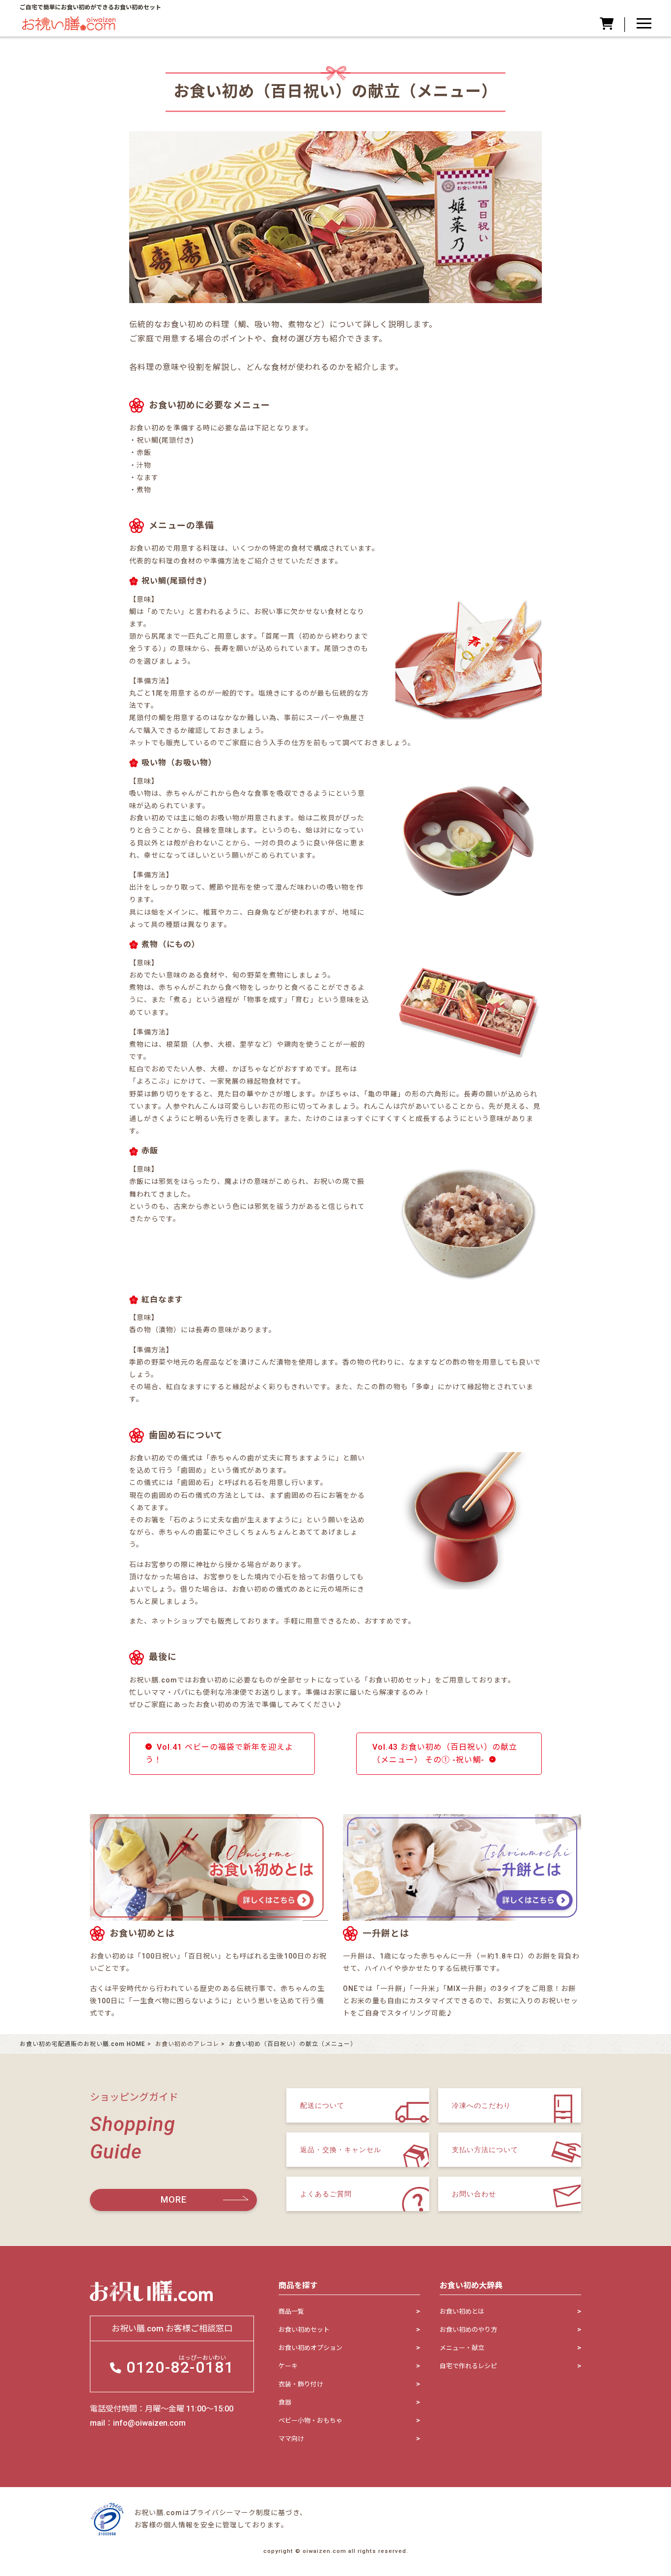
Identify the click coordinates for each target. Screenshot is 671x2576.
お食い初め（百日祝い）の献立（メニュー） (293, 2044)
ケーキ (288, 2366)
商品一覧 (291, 2311)
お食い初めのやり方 (468, 2330)
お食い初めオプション (310, 2348)
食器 (285, 2402)
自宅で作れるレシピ (468, 2366)
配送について (322, 2105)
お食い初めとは (462, 2311)
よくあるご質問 (326, 2193)
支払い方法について (485, 2149)
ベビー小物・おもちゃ (310, 2421)
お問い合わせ (474, 2193)
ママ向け (291, 2439)
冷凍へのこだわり (481, 2105)
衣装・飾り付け (301, 2384)
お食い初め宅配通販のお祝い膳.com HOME (83, 2044)
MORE (174, 2199)
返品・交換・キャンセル (341, 2149)
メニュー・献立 (462, 2348)
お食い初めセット (304, 2330)
